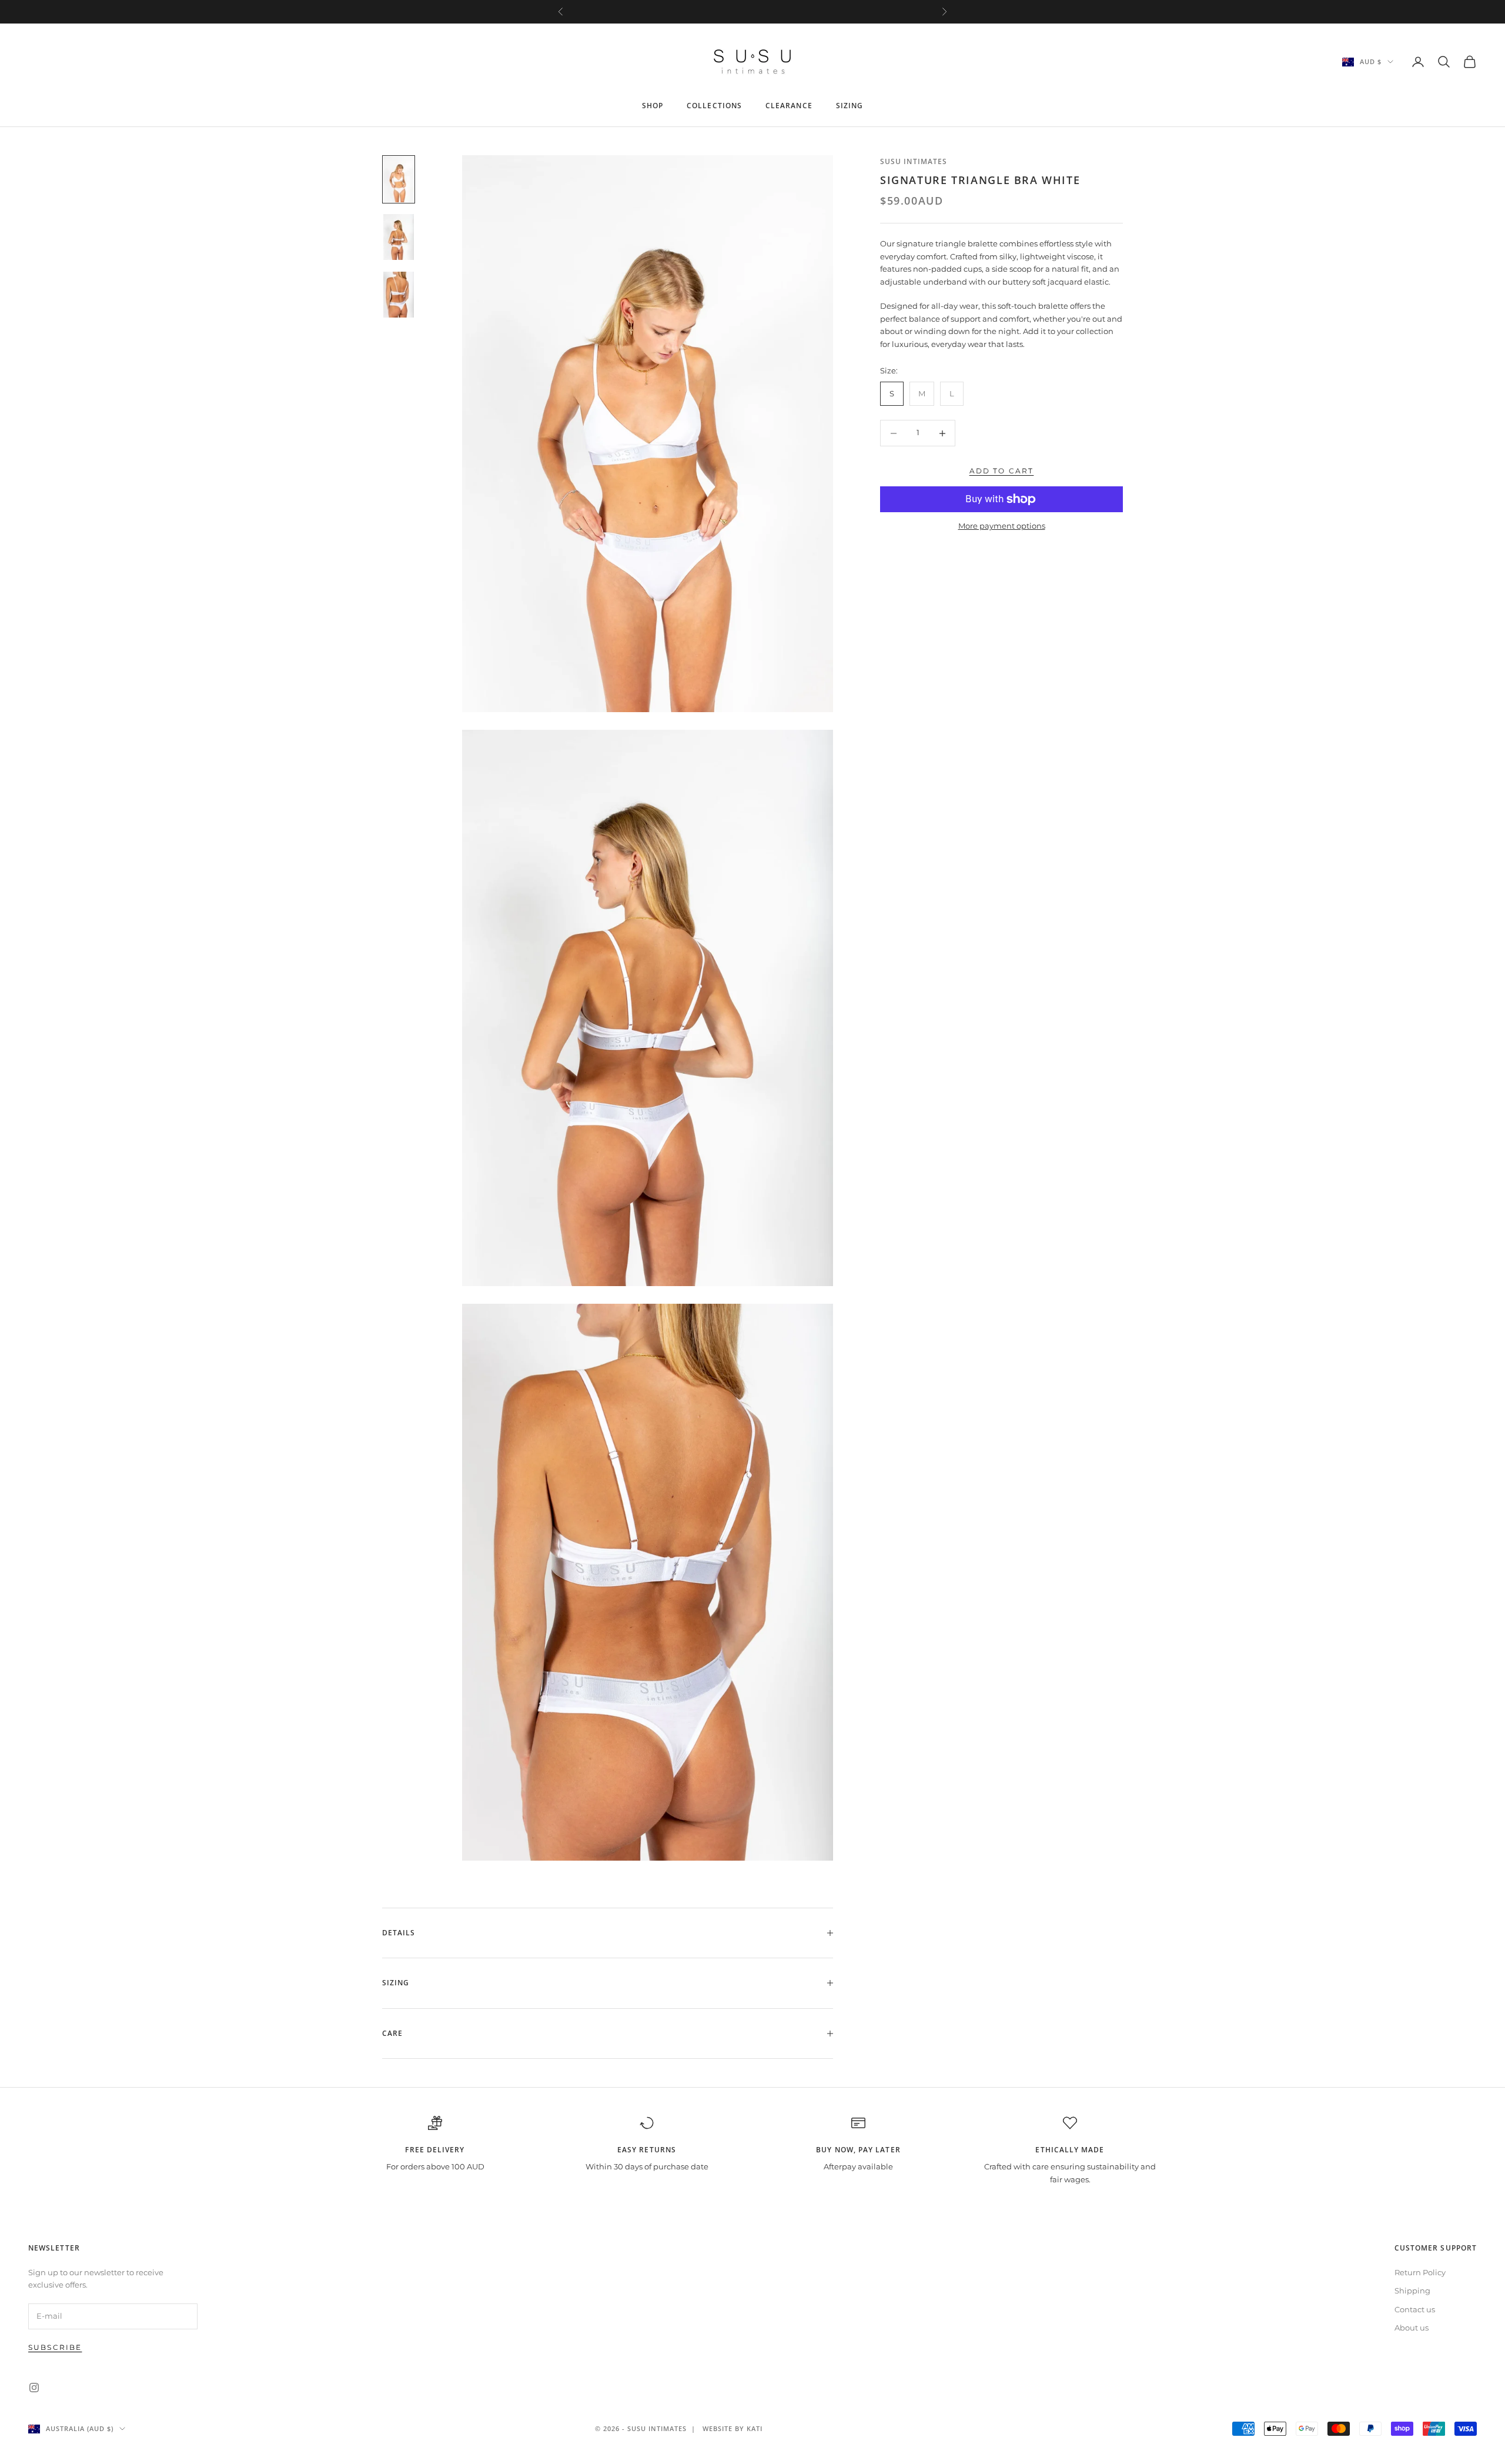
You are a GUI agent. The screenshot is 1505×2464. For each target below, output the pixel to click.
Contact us (1415, 2309)
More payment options (1002, 526)
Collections (714, 106)
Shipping (1412, 2291)
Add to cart (1002, 471)
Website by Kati (733, 2428)
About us (1412, 2328)
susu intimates (914, 161)
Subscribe (55, 2347)
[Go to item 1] (399, 179)
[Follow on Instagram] (34, 2388)
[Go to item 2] (399, 237)
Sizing (850, 106)
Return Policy (1420, 2272)
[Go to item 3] (399, 295)
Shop (653, 106)
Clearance (789, 106)
